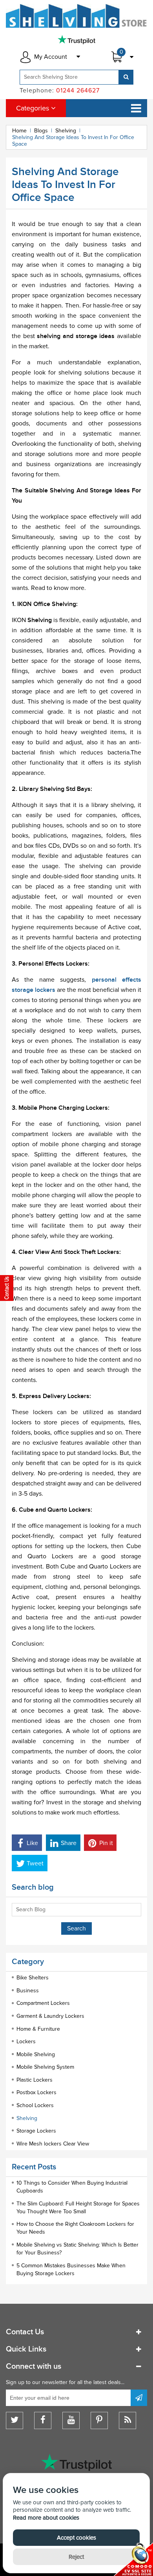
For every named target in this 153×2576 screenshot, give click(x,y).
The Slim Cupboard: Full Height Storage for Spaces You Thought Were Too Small (78, 2208)
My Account (51, 57)
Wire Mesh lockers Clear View (53, 2144)
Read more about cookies (46, 2518)
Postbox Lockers (36, 2092)
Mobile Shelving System (45, 2067)
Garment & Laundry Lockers (50, 2016)
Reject (76, 2557)
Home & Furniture (38, 2029)
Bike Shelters (33, 1978)
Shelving (66, 131)
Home (19, 131)
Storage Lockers (36, 2131)
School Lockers (35, 2105)
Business (28, 1991)
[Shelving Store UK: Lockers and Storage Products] (76, 16)
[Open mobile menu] (136, 108)
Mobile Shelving (36, 2054)
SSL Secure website (133, 2559)
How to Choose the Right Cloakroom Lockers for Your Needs (75, 2228)
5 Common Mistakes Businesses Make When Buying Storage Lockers (71, 2269)
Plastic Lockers (35, 2080)
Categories (34, 108)
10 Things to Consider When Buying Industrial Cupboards (72, 2187)
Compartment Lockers (43, 2003)
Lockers (26, 2041)
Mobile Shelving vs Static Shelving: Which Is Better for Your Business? (77, 2249)
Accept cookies (76, 2538)
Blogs (41, 131)
